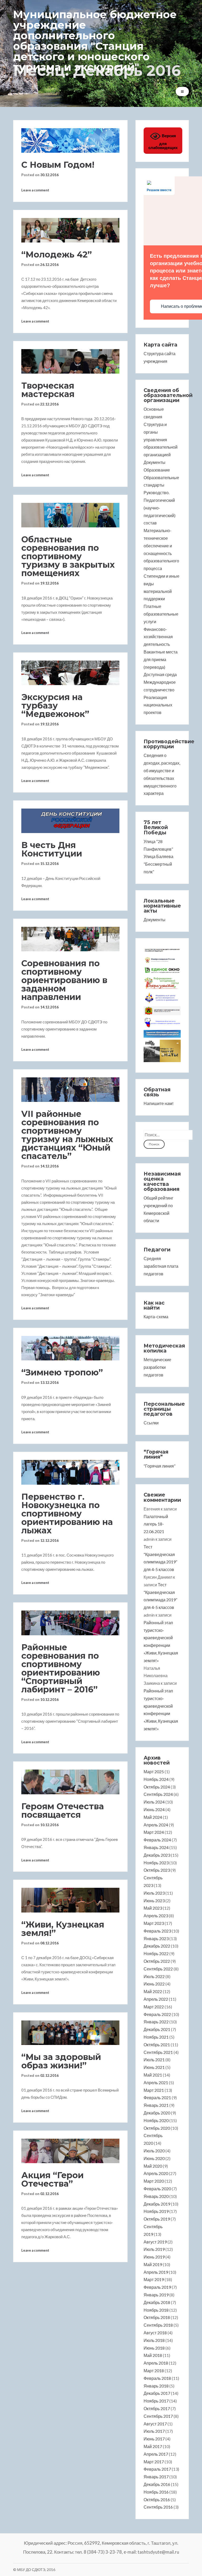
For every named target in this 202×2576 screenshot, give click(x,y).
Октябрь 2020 (157, 2128)
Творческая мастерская (48, 390)
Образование (157, 470)
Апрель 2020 (156, 2173)
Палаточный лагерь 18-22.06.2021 (156, 1524)
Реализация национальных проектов (158, 705)
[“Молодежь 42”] (70, 230)
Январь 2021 (156, 2105)
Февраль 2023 (157, 1931)
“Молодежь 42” (57, 254)
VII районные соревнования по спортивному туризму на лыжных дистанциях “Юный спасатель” (67, 1135)
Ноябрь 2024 (156, 1779)
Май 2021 (153, 2075)
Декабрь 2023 (157, 1855)
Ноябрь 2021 (156, 2037)
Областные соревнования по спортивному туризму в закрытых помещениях (68, 556)
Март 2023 (154, 1923)
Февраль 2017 (157, 2469)
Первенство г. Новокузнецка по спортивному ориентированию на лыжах (67, 1514)
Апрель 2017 (156, 2454)
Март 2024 (154, 1832)
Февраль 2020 (157, 2189)
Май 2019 (153, 2264)
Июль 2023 (154, 1893)
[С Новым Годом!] (70, 140)
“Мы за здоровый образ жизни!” (61, 2061)
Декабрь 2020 (157, 2113)
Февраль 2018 (157, 2378)
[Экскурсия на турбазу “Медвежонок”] (70, 673)
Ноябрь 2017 (156, 2401)
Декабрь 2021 (157, 2029)
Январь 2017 (156, 2477)
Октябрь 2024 (157, 1787)
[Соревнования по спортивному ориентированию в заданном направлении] (70, 939)
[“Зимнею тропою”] (70, 1348)
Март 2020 (154, 2181)
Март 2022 (154, 2007)
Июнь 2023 (154, 1901)
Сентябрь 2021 (158, 2052)
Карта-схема (156, 1317)
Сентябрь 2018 (158, 2325)
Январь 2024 (156, 1847)
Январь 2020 (156, 2196)
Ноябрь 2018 (156, 2310)
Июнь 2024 (154, 1809)
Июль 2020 (154, 2151)
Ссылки (151, 1423)
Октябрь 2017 (157, 2408)
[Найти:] (168, 1135)
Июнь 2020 (154, 2158)
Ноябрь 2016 (156, 2492)
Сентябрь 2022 (158, 1969)
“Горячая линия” (160, 1466)
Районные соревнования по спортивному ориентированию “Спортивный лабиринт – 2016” (61, 1668)
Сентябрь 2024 (158, 1794)
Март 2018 (154, 2371)
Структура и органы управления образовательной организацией (161, 439)
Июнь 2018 (154, 2348)
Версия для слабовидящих (163, 142)
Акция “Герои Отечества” (52, 2179)
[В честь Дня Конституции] (70, 821)
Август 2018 (155, 2333)
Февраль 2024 (157, 1840)
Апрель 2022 (156, 1999)
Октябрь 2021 (157, 2045)
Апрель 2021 (156, 2082)
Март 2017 (154, 2462)
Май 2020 (153, 2166)
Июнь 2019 (154, 2257)
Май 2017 (153, 2446)
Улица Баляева (158, 856)
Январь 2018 (156, 2386)
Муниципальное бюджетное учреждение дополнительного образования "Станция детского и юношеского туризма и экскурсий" (95, 41)
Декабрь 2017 (157, 2393)
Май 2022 (153, 1991)
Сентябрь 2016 (158, 2507)
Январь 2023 (156, 1938)
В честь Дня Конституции (52, 849)
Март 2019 (154, 2279)
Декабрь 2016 (157, 2484)
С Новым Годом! (58, 165)
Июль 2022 (154, 1976)
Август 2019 (155, 2242)
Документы (155, 462)
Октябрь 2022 (157, 1961)
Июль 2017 (154, 2431)
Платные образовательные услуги (161, 614)
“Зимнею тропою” (62, 1372)
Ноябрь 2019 (156, 2211)
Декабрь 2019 (157, 2204)
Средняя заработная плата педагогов (161, 1266)
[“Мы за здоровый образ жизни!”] (70, 2033)
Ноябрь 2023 (156, 1863)
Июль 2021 (154, 2060)
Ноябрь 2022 (156, 1953)
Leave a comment (35, 190)
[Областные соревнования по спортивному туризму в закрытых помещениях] (70, 515)
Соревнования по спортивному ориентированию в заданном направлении (64, 980)
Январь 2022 (156, 2022)
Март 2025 (154, 1772)
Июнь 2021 (154, 2067)
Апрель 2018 (156, 2363)
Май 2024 (153, 1817)
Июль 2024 (154, 1802)
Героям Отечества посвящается (63, 1810)
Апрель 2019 (156, 2272)
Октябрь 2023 (157, 1870)
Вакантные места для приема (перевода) (161, 659)
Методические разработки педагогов (157, 1367)
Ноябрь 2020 (156, 2120)
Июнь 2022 (154, 1984)
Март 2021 (154, 2090)
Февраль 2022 (157, 2014)
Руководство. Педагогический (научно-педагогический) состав (160, 508)
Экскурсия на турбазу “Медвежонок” (55, 705)
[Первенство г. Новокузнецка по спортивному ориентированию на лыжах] (70, 1472)
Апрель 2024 (156, 1825)
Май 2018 (153, 2355)
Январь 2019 (156, 2295)
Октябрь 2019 (157, 2219)
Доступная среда (160, 674)
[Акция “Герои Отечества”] (70, 2151)
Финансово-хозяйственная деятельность (158, 637)
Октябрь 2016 (157, 2500)
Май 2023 (153, 1908)
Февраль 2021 (157, 2097)
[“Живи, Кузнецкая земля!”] (70, 1900)
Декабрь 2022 (157, 1946)
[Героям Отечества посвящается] (70, 1782)
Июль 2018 (154, 2340)
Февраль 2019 (157, 2287)
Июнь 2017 (154, 2439)
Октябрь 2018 (157, 2317)
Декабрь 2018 (157, 2302)
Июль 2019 (154, 2249)
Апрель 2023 (156, 1916)
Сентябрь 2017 (158, 2416)
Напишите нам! (159, 1103)
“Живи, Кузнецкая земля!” (63, 1929)
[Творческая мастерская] (70, 361)
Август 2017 (155, 2424)
